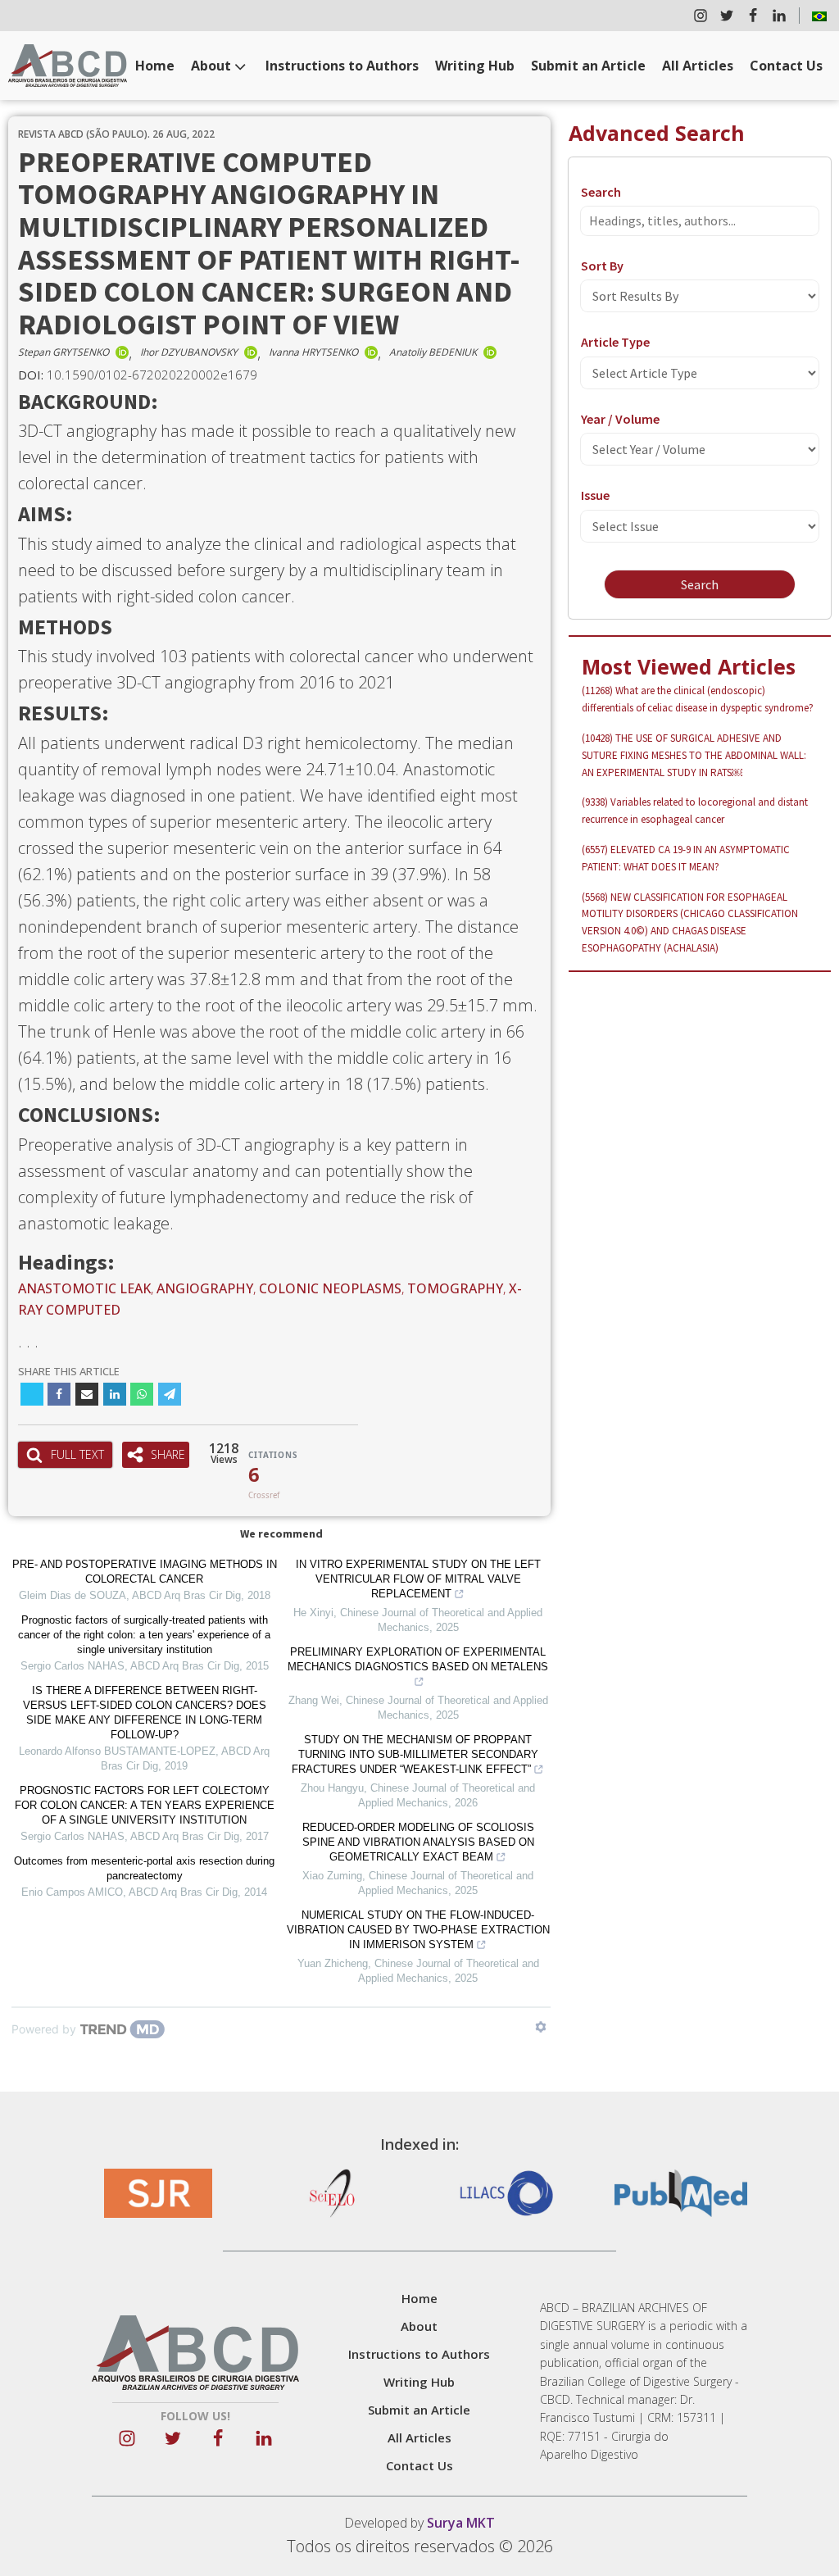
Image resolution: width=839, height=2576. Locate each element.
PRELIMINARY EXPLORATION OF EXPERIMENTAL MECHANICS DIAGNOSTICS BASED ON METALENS (418, 1659)
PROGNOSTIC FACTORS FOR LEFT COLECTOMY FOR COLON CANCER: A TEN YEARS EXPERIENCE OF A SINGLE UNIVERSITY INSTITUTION (145, 1805)
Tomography (455, 1288)
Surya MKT (461, 2523)
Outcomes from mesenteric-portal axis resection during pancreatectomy (144, 1868)
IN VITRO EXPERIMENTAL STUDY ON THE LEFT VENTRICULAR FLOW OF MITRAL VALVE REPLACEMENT (418, 1579)
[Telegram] (170, 1394)
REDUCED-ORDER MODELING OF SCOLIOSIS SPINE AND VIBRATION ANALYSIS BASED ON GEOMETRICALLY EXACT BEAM (418, 1842)
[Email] (87, 1394)
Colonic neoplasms (330, 1288)
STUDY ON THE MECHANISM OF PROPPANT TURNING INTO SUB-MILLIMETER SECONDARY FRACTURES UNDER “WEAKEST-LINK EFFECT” (415, 1754)
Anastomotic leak (84, 1288)
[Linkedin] (115, 1394)
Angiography (205, 1288)
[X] (32, 1394)
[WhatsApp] (142, 1394)
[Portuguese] (819, 16)
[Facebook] (59, 1394)
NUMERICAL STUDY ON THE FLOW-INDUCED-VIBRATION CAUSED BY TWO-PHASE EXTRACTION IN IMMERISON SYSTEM (418, 1930)
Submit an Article (588, 66)
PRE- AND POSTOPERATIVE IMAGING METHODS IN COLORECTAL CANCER (145, 1572)
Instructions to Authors (342, 66)
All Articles (698, 66)
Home (155, 66)
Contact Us (786, 66)
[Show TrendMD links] (541, 2027)
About (211, 66)
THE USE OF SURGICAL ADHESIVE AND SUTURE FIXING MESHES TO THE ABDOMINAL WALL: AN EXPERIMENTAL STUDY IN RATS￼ (694, 755)
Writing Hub (475, 66)
